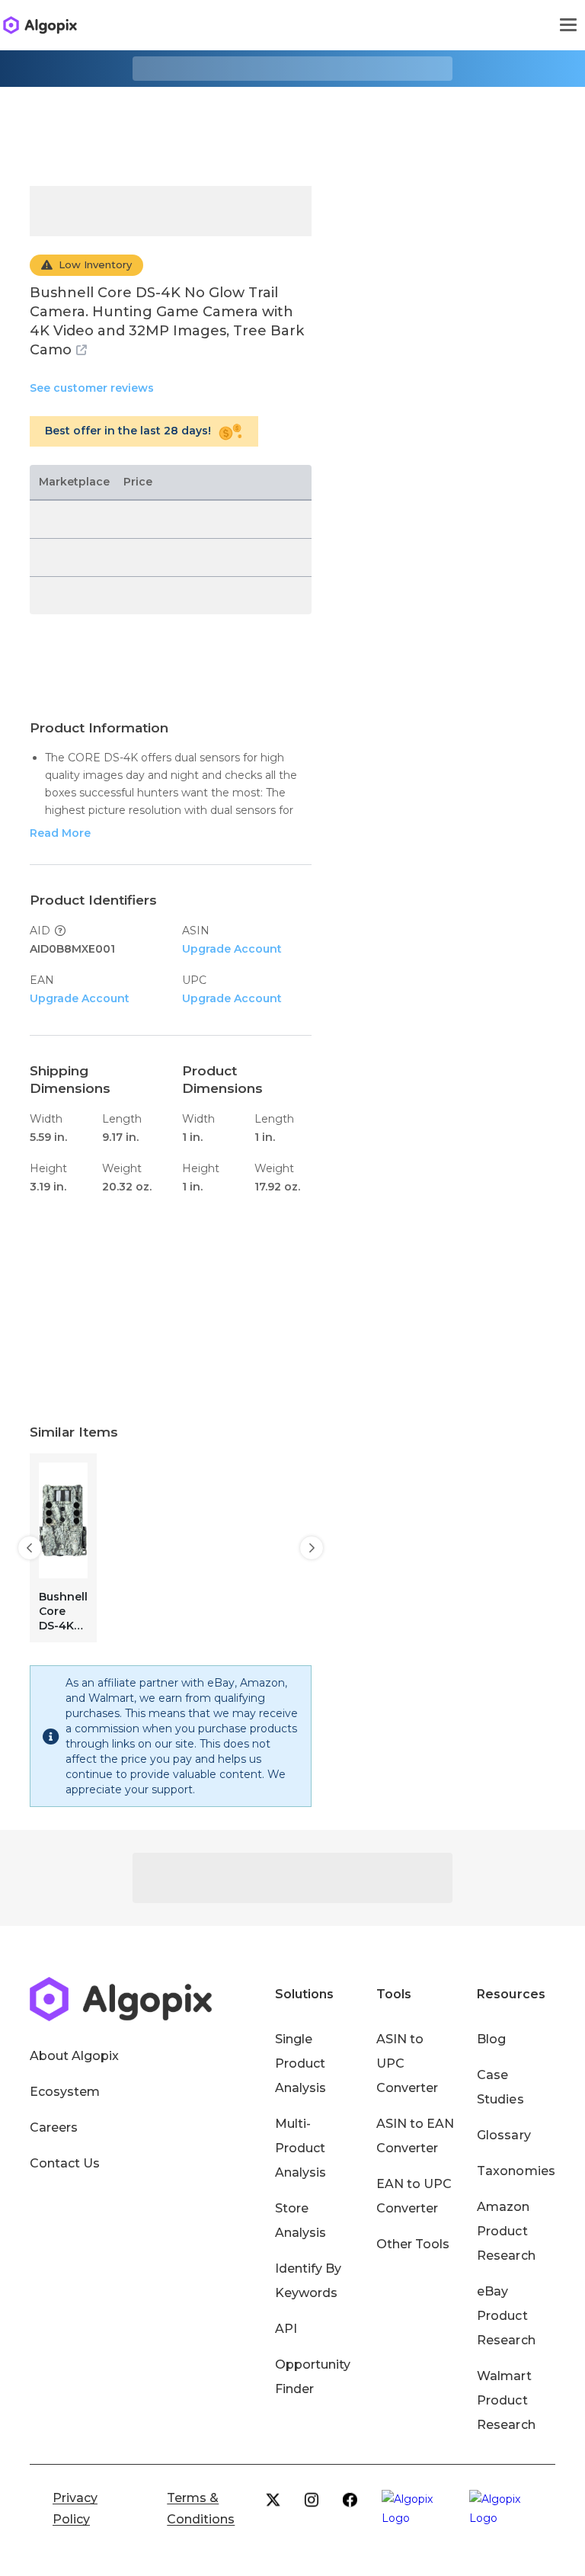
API (286, 2329)
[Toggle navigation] (568, 25)
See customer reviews (92, 388)
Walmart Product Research (506, 2400)
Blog (491, 2039)
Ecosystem (65, 2092)
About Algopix (74, 2056)
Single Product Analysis (300, 2063)
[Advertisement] (292, 125)
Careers (54, 2127)
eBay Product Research (506, 2316)
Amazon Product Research (506, 2231)
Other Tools (413, 2244)
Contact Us (65, 2163)
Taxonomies (516, 2171)
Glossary (503, 2135)
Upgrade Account (232, 949)
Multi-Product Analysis (300, 2148)
